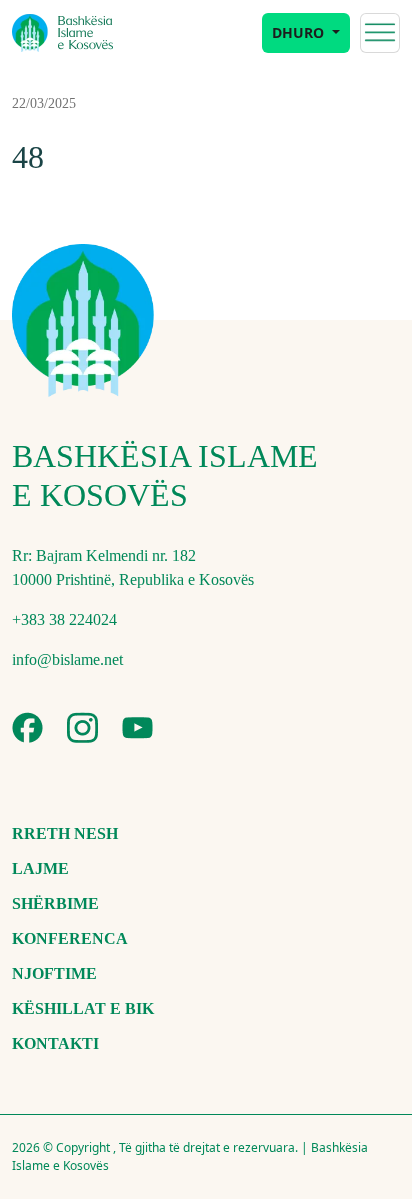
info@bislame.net (67, 659)
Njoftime (54, 973)
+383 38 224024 (64, 619)
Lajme (40, 868)
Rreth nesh (65, 833)
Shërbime (55, 903)
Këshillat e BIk (83, 1008)
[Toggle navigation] (380, 33)
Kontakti (55, 1043)
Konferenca (70, 938)
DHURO (300, 32)
